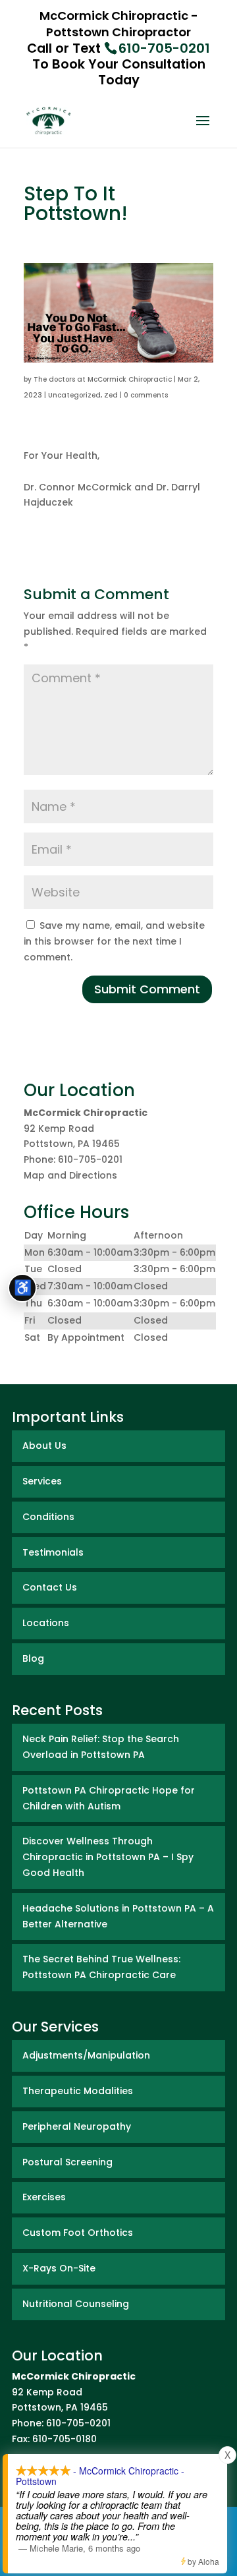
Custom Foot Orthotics (78, 2233)
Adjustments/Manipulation (86, 2055)
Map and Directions (70, 1175)
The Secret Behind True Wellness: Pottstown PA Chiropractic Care (101, 1967)
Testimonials (53, 1552)
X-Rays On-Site (59, 2268)
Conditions (48, 1517)
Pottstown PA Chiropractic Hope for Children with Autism (109, 1798)
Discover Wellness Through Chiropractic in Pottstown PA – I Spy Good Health (108, 1857)
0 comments (146, 395)
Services (42, 1481)
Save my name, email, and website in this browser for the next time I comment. (114, 941)
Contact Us (50, 1587)
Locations (46, 1623)
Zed (111, 395)
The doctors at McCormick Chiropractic (103, 379)
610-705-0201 (164, 48)
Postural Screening (67, 2162)
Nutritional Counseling (76, 2304)
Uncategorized (74, 395)
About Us (44, 1446)
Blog (33, 1658)
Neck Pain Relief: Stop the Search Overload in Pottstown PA (101, 1747)
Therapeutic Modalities (78, 2091)
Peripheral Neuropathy (77, 2126)
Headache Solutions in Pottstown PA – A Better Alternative (118, 1916)
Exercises (44, 2197)
